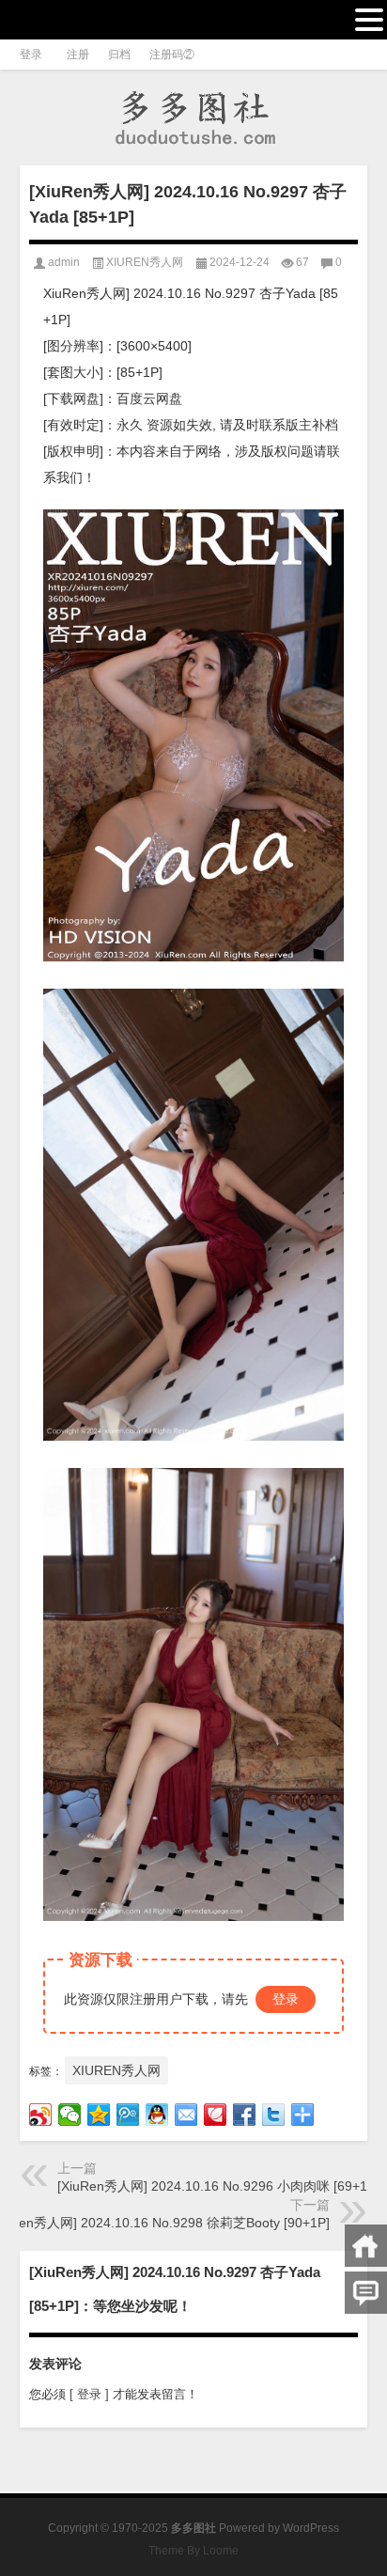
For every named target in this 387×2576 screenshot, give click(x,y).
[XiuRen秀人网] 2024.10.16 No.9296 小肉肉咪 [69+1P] (218, 2186)
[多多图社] (194, 118)
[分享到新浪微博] (41, 2115)
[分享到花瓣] (216, 2115)
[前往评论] (366, 2293)
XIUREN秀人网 (145, 262)
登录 (286, 1999)
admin (64, 262)
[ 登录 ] (89, 2394)
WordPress (311, 2528)
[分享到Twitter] (274, 2115)
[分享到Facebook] (245, 2115)
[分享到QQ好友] (157, 2115)
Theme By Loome (193, 2551)
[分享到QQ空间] (99, 2115)
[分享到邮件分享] (186, 2115)
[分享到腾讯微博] (128, 2115)
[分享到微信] (70, 2115)
